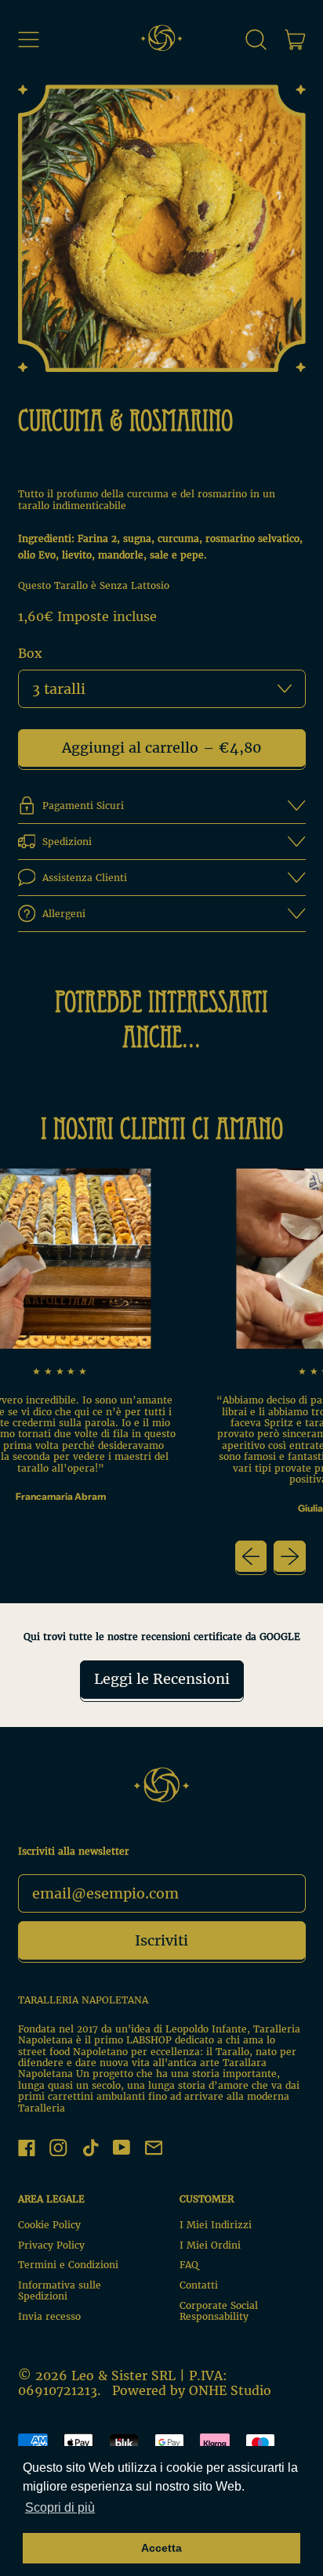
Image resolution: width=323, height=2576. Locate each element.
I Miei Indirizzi (216, 2225)
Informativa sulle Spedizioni (60, 2291)
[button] (256, 39)
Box (30, 654)
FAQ (189, 2265)
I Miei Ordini (210, 2245)
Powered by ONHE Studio (192, 2390)
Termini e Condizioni (68, 2265)
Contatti (199, 2285)
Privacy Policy (51, 2245)
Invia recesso (49, 2316)
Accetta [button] (161, 2548)
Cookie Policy (49, 2225)
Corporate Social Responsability (219, 2311)
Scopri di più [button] (60, 2507)
